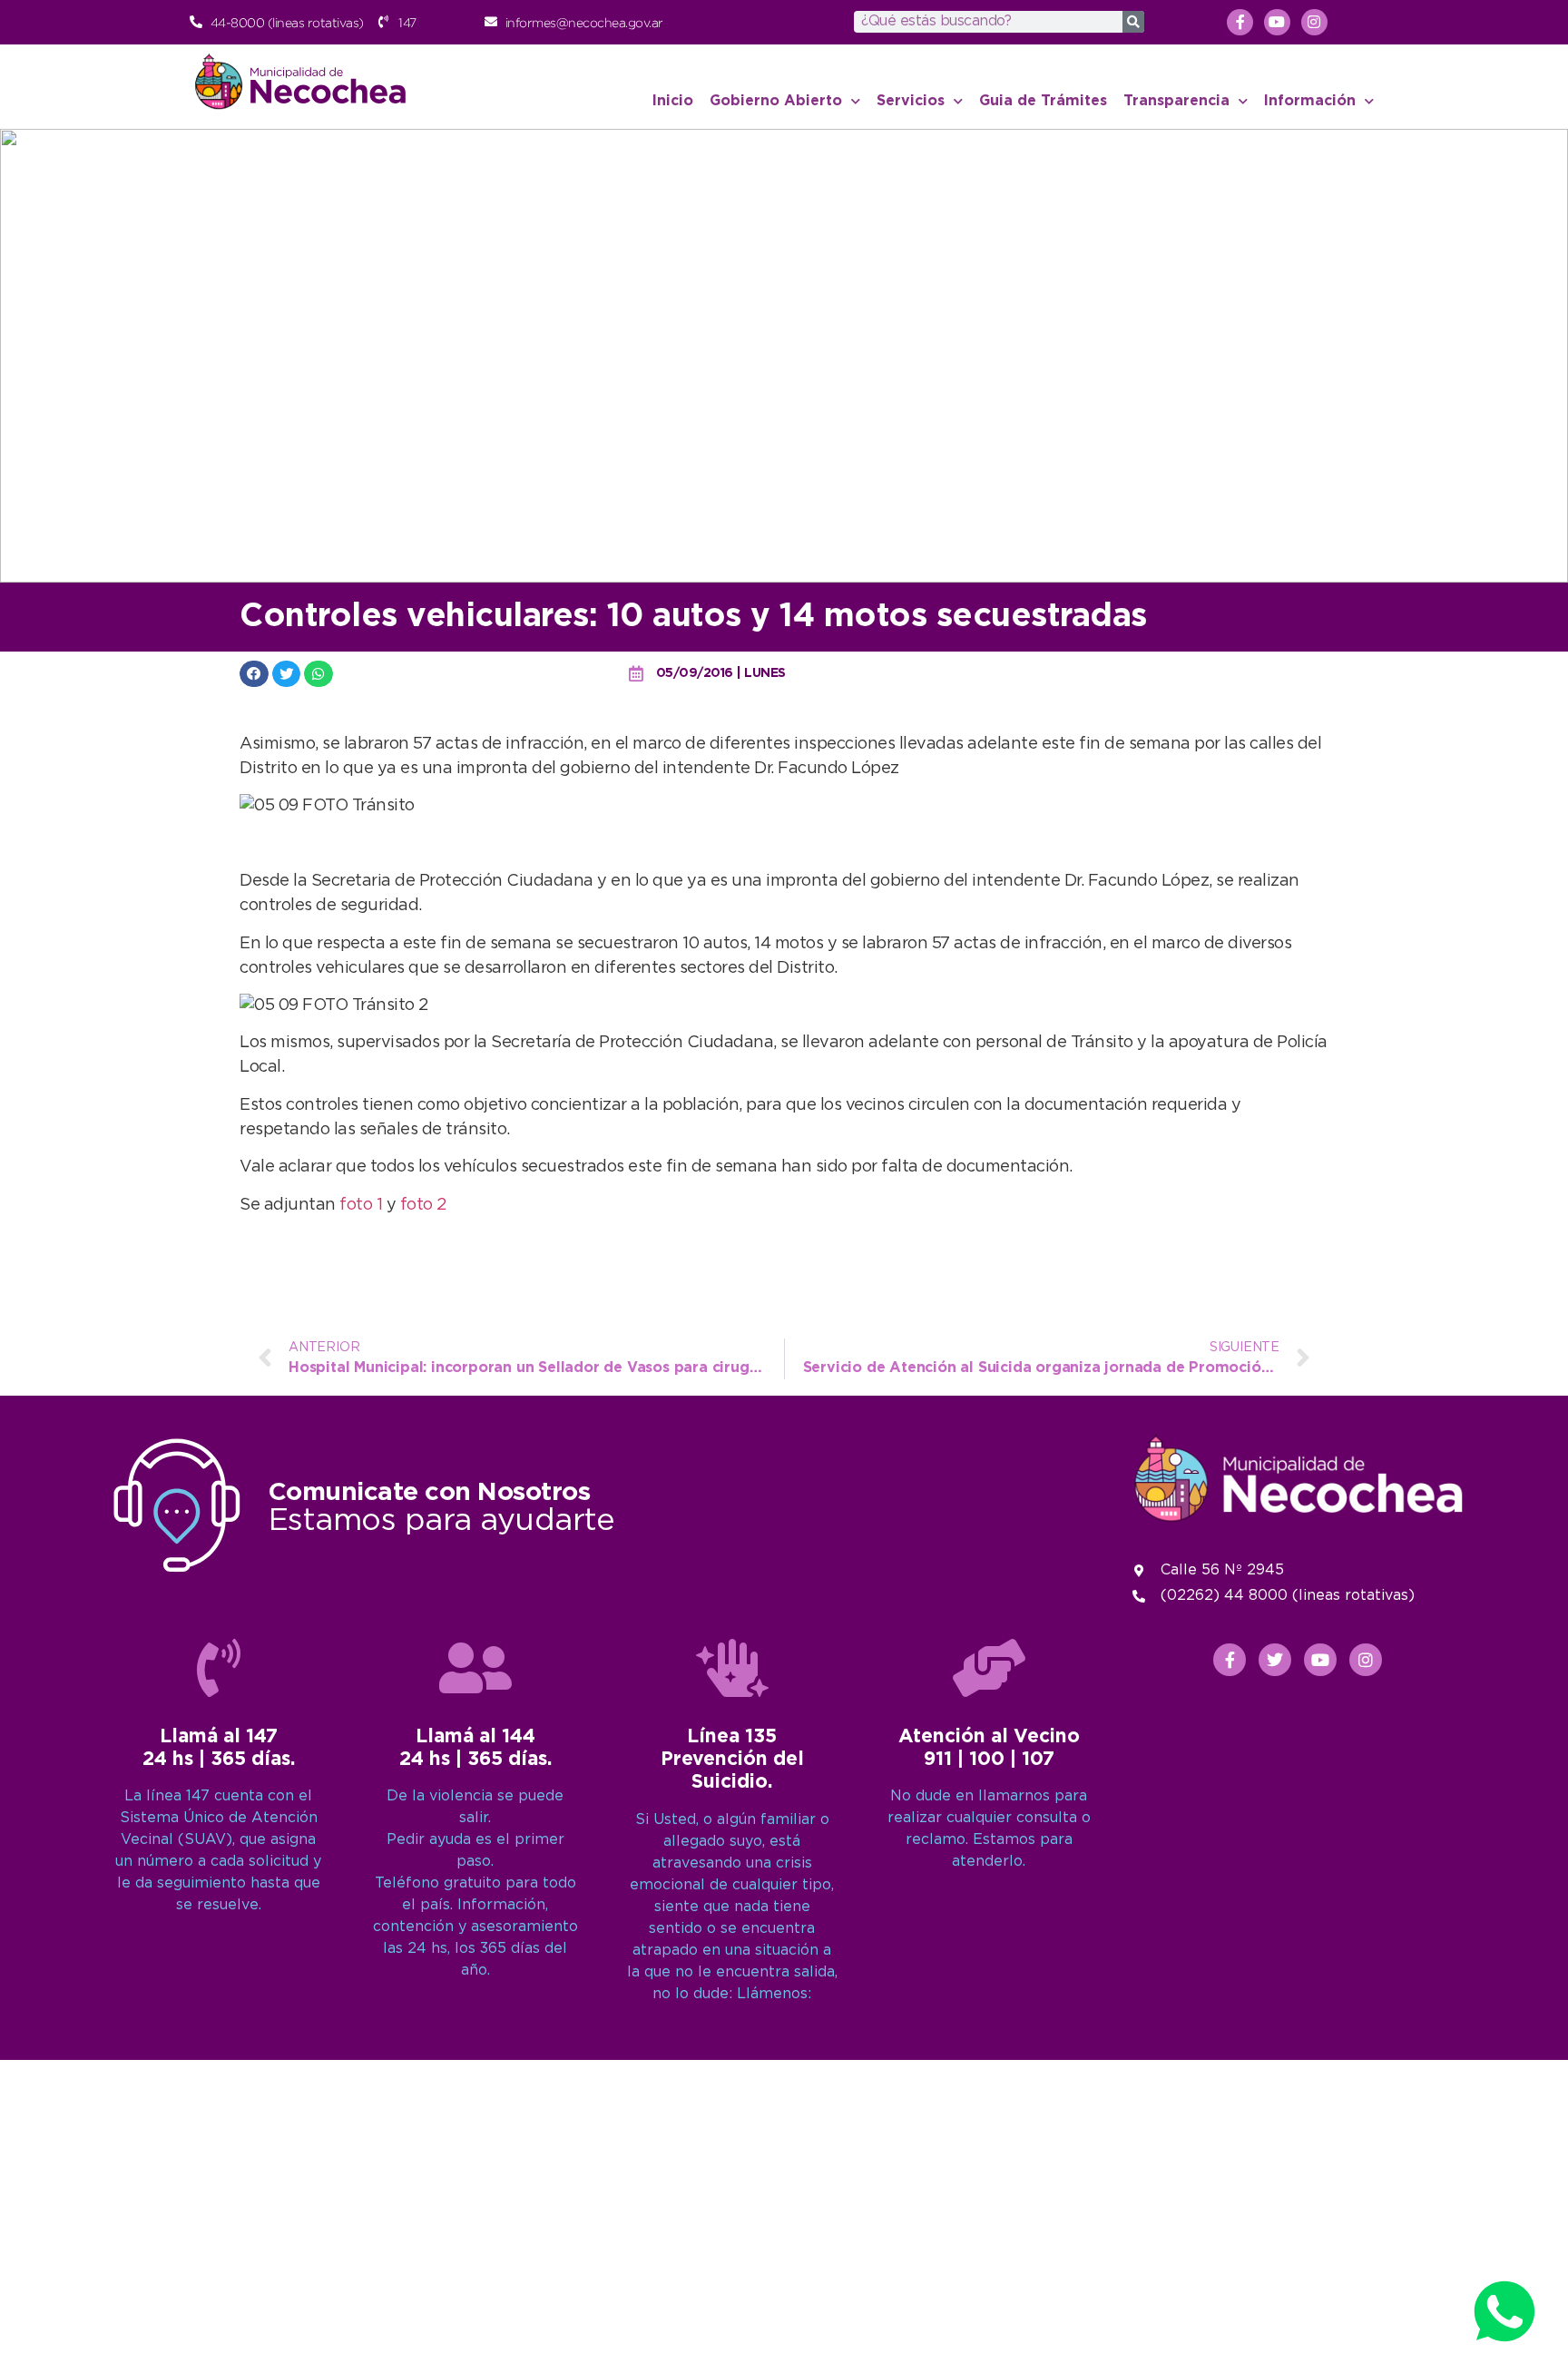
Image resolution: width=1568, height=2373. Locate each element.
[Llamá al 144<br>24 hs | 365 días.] (475, 1668)
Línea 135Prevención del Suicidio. (732, 1760)
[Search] (1133, 22)
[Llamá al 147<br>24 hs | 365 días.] (219, 1668)
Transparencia (1176, 101)
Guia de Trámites (1043, 101)
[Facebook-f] (1240, 22)
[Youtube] (1277, 22)
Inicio (673, 101)
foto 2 (423, 1205)
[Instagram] (1314, 22)
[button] (254, 674)
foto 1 (363, 1205)
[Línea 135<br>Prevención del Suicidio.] (732, 1668)
